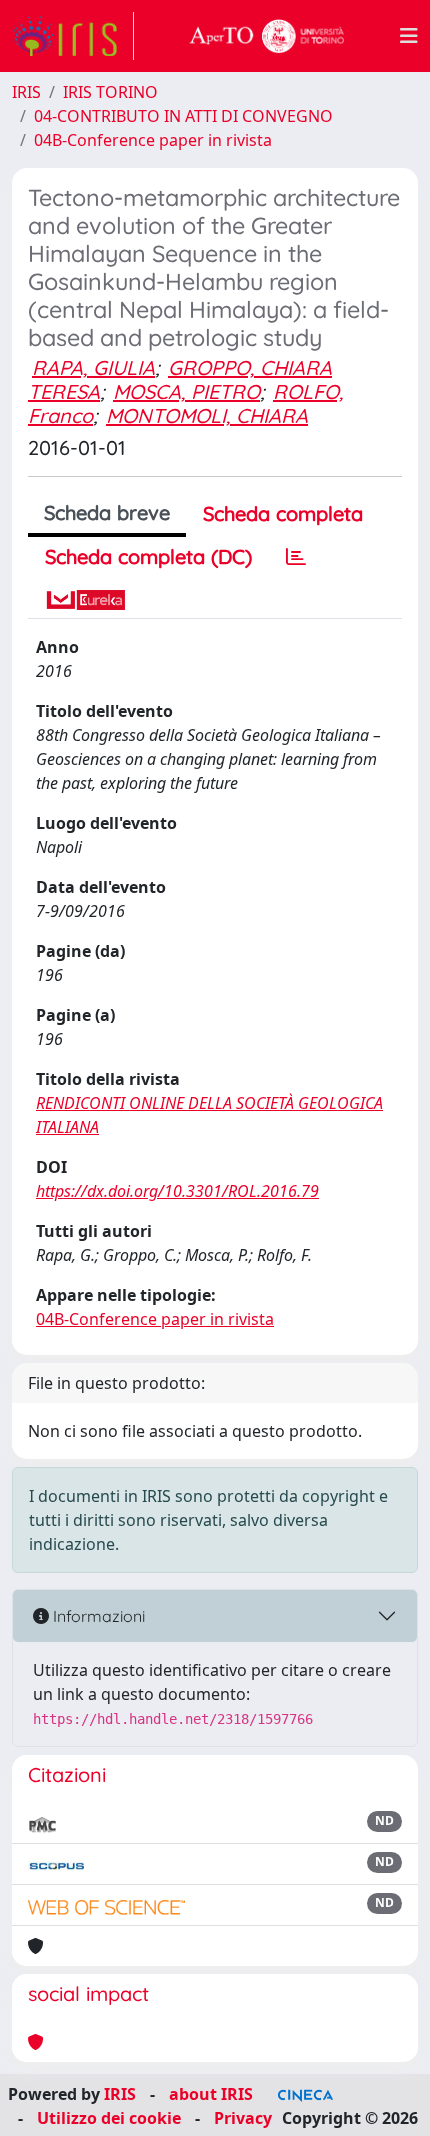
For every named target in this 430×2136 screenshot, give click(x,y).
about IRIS (211, 2094)
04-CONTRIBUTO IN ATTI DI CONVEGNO (183, 116)
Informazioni (97, 1616)
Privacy (243, 2118)
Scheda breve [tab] (107, 512)
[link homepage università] (267, 36)
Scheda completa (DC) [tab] (148, 556)
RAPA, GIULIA (93, 367)
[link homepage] (73, 36)
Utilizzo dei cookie (109, 2118)
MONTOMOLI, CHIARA (207, 415)
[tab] (296, 557)
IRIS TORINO (110, 92)
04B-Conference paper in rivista (153, 140)
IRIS (26, 92)
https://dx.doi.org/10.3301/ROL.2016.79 (177, 1191)
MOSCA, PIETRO (186, 391)
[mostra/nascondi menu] (409, 36)
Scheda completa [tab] (283, 513)
